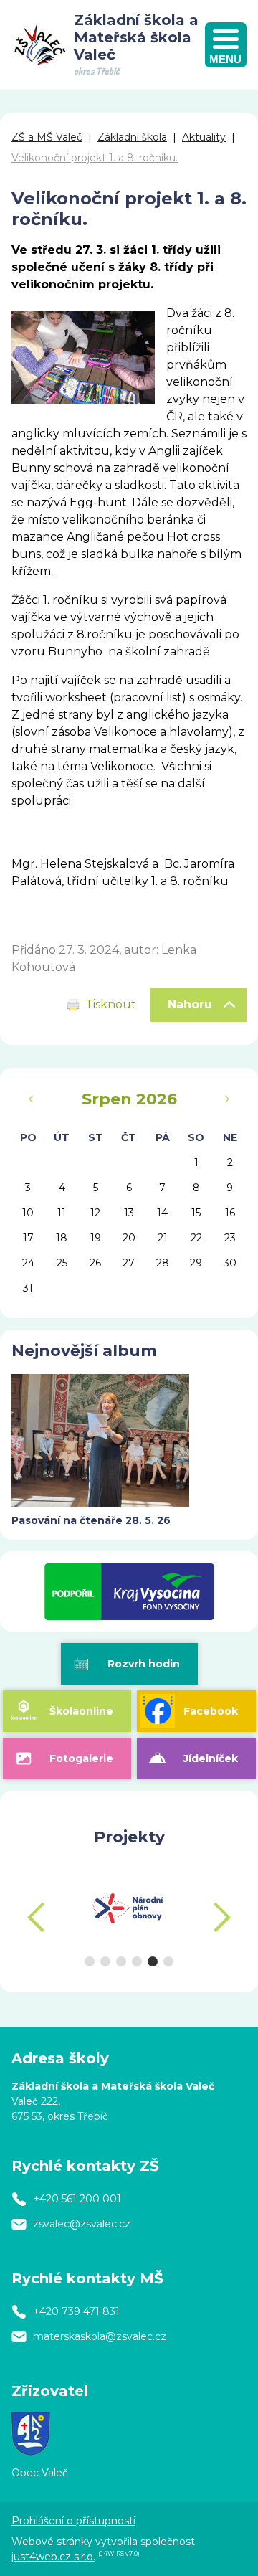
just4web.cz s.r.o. (53, 2557)
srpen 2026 (129, 1099)
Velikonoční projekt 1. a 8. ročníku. (95, 158)
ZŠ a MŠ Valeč (47, 137)
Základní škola (132, 137)
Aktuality (204, 137)
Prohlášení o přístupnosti (73, 2521)
